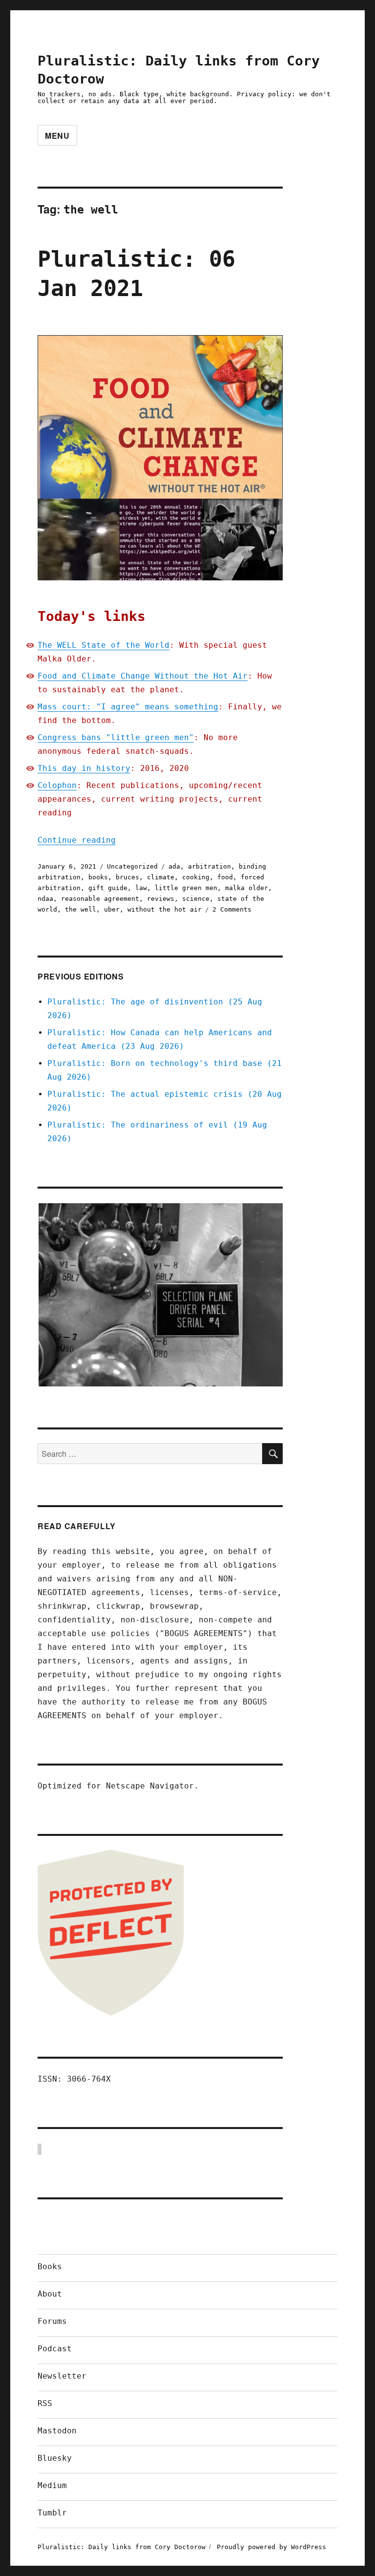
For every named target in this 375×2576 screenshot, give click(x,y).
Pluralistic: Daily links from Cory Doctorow (122, 2547)
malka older (247, 888)
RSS (45, 2403)
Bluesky (55, 2458)
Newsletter (62, 2376)
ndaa (45, 899)
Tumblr (52, 2513)
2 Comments (232, 909)
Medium (52, 2485)
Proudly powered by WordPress (271, 2547)
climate (161, 877)
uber (112, 909)
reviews (161, 899)
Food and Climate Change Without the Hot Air (143, 676)
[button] (160, 1295)
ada (174, 866)
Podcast (55, 2349)
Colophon (57, 785)
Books (50, 2267)
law (141, 888)
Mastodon (57, 2431)
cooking (196, 877)
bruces (127, 877)
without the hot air (165, 909)
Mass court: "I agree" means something (128, 707)
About (50, 2294)
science (196, 899)
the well (81, 909)
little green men (186, 888)
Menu (57, 136)
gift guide (108, 888)
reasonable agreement (100, 899)
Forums (52, 2321)
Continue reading (77, 840)
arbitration (209, 866)
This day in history (84, 768)
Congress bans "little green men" (116, 737)
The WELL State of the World (104, 645)
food (225, 877)
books (98, 877)
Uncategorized (132, 866)
